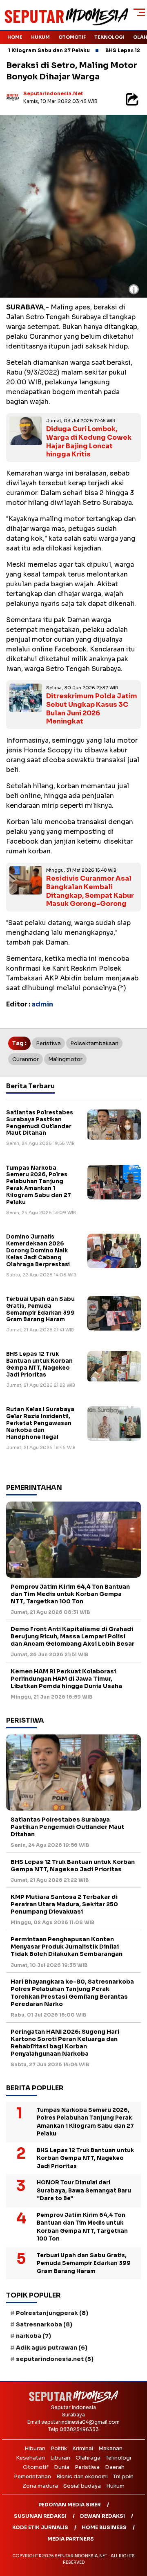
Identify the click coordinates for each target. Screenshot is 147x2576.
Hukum (40, 37)
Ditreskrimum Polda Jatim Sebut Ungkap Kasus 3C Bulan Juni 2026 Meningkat (92, 709)
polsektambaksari (94, 1043)
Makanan (110, 2448)
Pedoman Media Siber (70, 2505)
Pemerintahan (32, 2476)
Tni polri (123, 2476)
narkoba (33, 2336)
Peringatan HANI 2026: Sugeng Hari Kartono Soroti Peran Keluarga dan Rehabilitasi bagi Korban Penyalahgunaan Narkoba (65, 2043)
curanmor (26, 1059)
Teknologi (109, 37)
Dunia (62, 2467)
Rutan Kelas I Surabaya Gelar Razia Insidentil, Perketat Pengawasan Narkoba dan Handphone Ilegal (40, 1423)
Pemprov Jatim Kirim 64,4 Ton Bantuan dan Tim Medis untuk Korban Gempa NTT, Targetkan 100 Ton (70, 1594)
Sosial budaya (82, 2486)
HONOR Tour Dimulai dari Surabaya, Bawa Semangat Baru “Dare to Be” (84, 2190)
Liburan (60, 2458)
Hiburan (35, 2448)
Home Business (104, 2527)
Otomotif (72, 37)
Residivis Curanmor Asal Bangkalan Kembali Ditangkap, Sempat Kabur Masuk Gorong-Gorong (90, 891)
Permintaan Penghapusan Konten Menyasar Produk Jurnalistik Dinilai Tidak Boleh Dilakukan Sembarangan (67, 1947)
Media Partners (71, 2539)
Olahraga (88, 2458)
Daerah (115, 2467)
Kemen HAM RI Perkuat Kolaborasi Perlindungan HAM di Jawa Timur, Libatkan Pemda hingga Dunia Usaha (66, 1679)
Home (15, 37)
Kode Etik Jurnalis (40, 2527)
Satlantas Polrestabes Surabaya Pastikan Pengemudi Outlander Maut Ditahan (40, 1123)
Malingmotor (65, 1059)
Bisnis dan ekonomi (82, 2476)
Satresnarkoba (44, 2324)
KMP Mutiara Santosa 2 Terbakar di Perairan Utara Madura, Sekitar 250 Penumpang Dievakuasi (64, 1904)
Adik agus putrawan (52, 2348)
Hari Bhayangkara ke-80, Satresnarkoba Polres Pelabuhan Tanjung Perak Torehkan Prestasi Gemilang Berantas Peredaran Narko (72, 1993)
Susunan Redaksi (40, 2516)
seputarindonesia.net (53, 93)
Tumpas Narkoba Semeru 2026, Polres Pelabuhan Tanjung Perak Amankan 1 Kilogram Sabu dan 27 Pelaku (39, 1185)
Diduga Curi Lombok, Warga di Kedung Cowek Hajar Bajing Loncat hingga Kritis (89, 442)
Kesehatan (30, 2458)
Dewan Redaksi (102, 2516)
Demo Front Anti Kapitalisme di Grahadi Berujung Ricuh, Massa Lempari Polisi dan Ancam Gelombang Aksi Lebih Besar (72, 1636)
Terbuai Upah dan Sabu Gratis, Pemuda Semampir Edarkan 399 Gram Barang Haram (40, 1309)
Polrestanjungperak (52, 2313)
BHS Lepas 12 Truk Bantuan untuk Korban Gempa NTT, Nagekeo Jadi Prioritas (39, 1364)
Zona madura (40, 2486)
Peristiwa (48, 1043)
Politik (59, 2448)
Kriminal (83, 2448)
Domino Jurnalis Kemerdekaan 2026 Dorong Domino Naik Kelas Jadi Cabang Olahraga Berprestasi (38, 1251)
